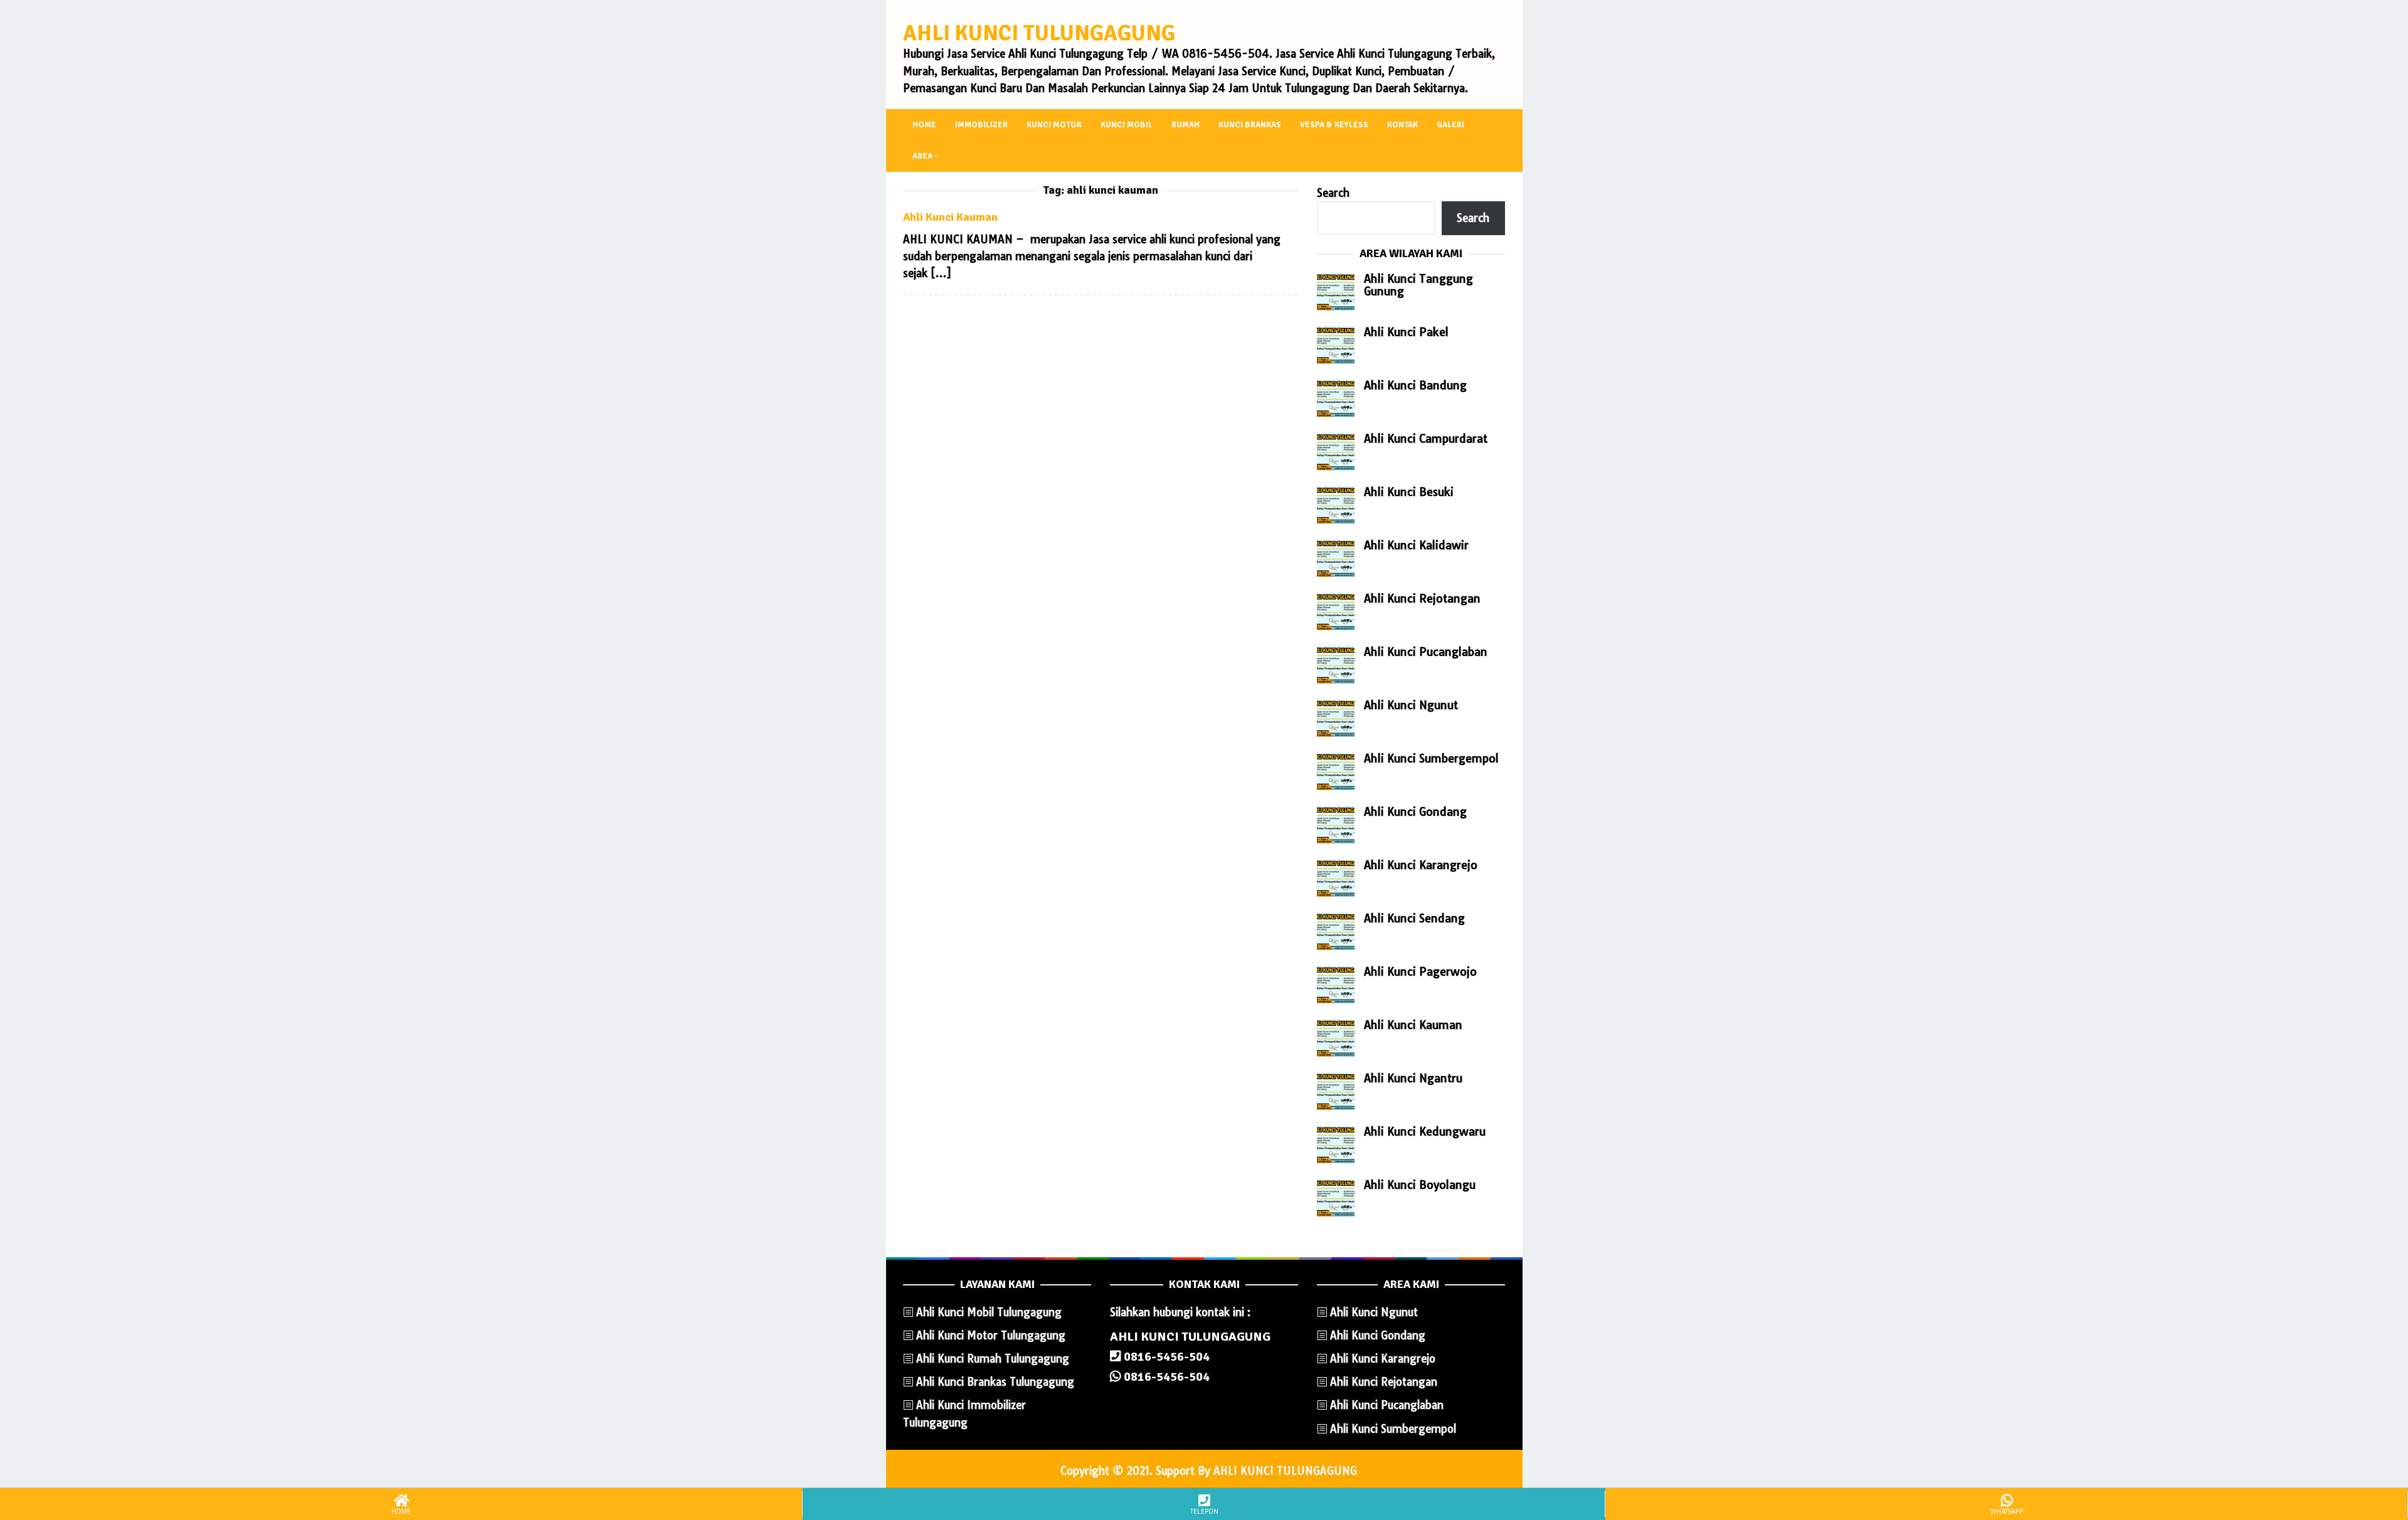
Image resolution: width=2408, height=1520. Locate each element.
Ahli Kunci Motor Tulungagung (991, 1335)
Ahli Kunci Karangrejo (1421, 865)
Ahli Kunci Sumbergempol (1431, 758)
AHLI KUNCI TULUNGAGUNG (1285, 1471)
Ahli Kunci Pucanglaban (1426, 652)
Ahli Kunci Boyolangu (1420, 1185)
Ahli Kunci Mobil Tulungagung (989, 1312)
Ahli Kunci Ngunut (1411, 705)
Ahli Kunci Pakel (1406, 332)
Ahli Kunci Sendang (1414, 918)
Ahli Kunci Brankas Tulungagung (995, 1382)
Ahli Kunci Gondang (1415, 812)
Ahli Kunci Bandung (1415, 385)
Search (1333, 193)
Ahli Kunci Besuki (1409, 492)
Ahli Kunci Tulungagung (1039, 33)
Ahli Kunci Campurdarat (1426, 439)
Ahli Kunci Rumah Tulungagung (993, 1359)
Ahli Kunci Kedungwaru (1425, 1132)
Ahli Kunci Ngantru (1413, 1078)
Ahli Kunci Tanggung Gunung (1418, 285)
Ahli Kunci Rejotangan (1422, 599)
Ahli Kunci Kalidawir (1416, 545)
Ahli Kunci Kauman (950, 217)
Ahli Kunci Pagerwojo (1420, 972)
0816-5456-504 (1165, 1357)
